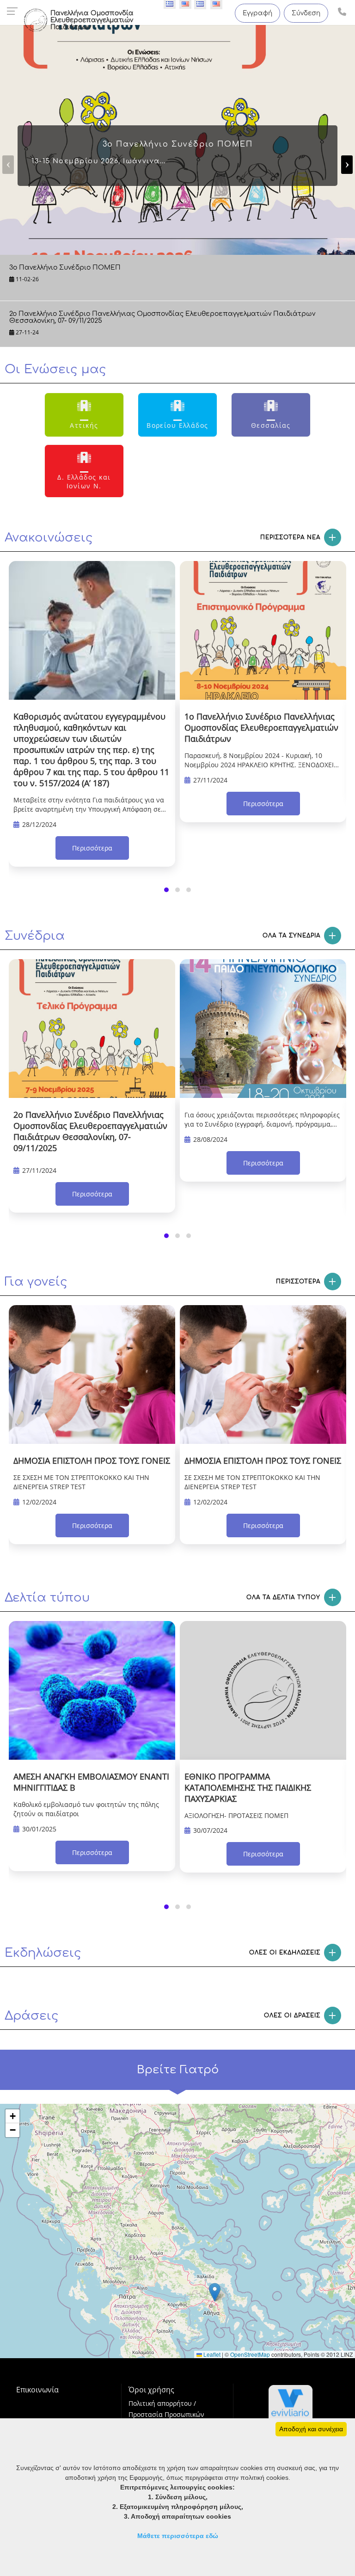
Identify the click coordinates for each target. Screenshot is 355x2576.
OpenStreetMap (250, 2354)
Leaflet (211, 2354)
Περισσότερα (92, 848)
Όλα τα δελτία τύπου (283, 1597)
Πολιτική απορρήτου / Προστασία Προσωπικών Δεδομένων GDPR (166, 2414)
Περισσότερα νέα (290, 537)
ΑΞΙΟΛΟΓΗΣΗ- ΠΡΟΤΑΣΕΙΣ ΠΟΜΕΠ (236, 1815)
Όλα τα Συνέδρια (291, 936)
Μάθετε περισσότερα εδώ (178, 2536)
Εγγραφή (257, 13)
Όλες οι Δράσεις (292, 2015)
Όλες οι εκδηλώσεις (285, 1953)
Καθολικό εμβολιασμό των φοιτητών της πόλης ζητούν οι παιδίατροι (86, 1809)
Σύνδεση (306, 13)
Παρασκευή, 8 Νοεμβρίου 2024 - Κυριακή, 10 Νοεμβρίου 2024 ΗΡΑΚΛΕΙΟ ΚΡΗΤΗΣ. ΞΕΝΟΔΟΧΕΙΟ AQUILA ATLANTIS (262, 761)
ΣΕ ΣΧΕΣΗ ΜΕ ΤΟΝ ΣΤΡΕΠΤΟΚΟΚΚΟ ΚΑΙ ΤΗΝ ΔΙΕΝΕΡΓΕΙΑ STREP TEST (81, 1482)
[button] (166, 890)
